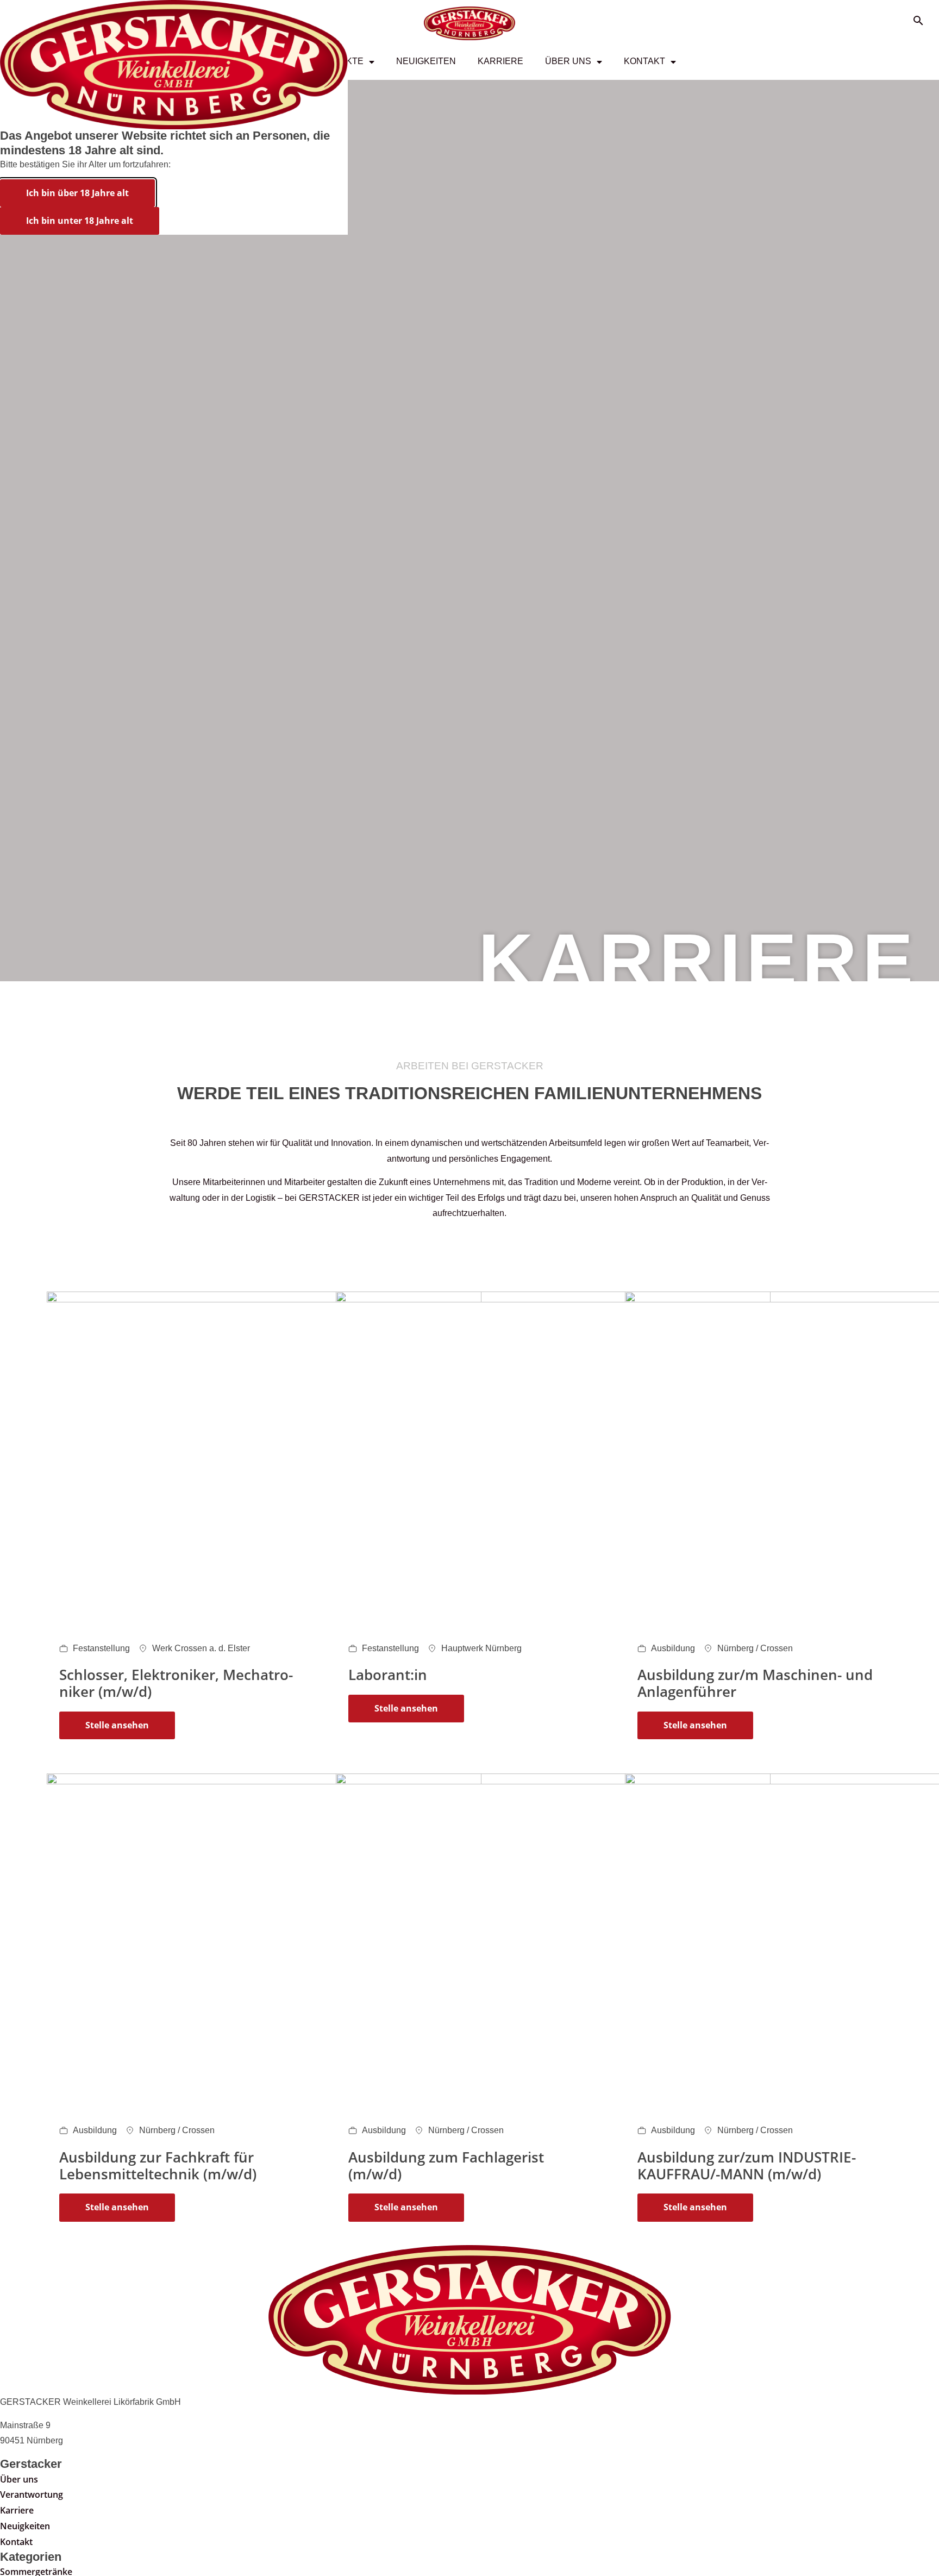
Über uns (568, 61)
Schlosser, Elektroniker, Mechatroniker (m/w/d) (176, 1683)
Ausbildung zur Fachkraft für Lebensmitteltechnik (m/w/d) (158, 2166)
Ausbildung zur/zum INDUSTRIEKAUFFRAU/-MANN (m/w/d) (747, 2166)
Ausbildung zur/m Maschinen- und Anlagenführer (755, 1683)
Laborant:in (388, 1675)
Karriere (500, 61)
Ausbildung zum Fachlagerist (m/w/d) (446, 2166)
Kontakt (644, 61)
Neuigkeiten (426, 61)
